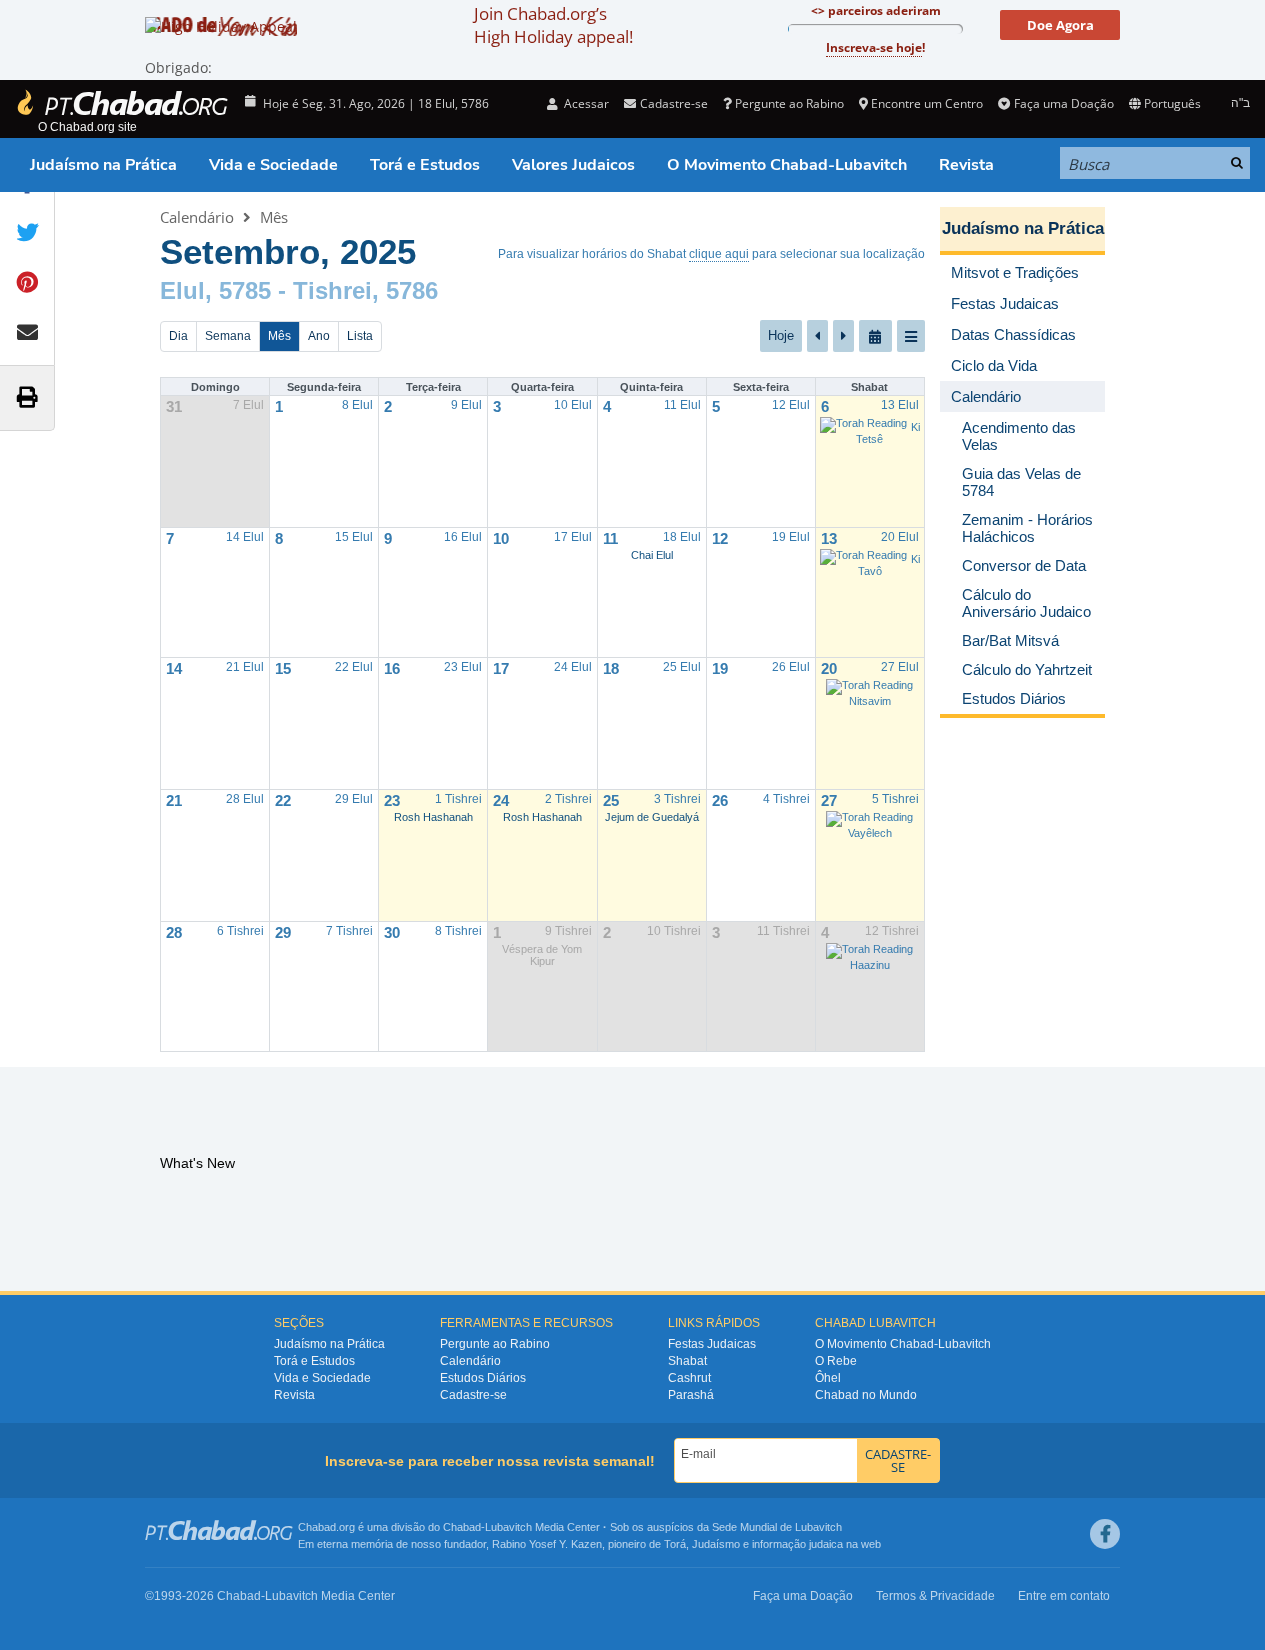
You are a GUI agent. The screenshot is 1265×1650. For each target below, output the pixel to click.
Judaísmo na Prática (103, 165)
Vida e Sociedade (273, 165)
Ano (319, 336)
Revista (966, 165)
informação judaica (797, 1544)
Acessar (585, 103)
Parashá (691, 1395)
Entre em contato (1064, 1596)
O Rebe (836, 1361)
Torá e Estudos (425, 165)
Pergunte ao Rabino (789, 103)
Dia (178, 336)
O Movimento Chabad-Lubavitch (787, 165)
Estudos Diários (483, 1378)
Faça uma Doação (1063, 103)
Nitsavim (870, 701)
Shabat (687, 1361)
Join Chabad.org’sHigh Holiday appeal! (553, 25)
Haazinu (870, 965)
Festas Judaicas (712, 1344)
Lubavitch (508, 1527)
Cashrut (689, 1378)
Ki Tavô (889, 565)
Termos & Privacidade (935, 1596)
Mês (274, 217)
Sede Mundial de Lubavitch (777, 1527)
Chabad (462, 1527)
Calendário (197, 217)
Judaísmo (716, 1544)
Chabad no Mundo (866, 1395)
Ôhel (828, 1378)
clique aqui (719, 254)
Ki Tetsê (888, 433)
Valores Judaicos (573, 165)
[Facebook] (1105, 1534)
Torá (675, 1544)
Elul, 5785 (215, 290)
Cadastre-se (473, 1395)
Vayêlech (870, 833)
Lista (360, 336)
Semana (228, 336)
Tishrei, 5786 (365, 290)
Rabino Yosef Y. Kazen (547, 1544)
